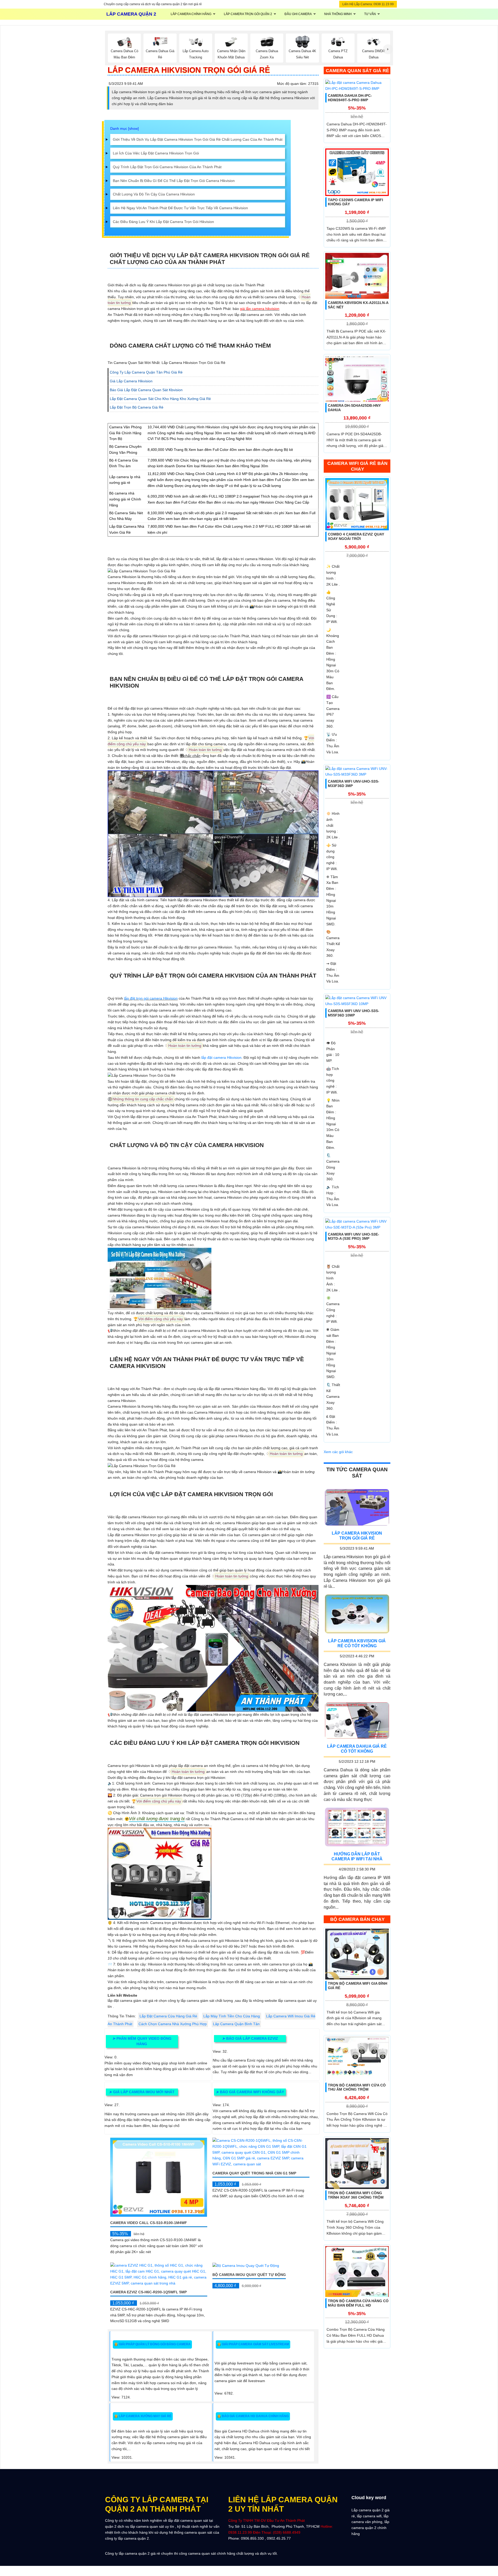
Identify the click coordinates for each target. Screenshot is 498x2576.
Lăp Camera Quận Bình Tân (236, 2024)
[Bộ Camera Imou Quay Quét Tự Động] (246, 2265)
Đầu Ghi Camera (298, 14)
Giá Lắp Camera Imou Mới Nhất (142, 2092)
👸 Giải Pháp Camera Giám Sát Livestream (253, 2344)
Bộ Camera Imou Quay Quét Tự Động (249, 2275)
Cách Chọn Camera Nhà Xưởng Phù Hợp (173, 2024)
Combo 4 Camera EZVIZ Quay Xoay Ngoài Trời (356, 536)
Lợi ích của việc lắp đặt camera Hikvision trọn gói (156, 153)
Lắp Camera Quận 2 (131, 14)
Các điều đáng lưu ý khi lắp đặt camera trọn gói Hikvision (163, 222)
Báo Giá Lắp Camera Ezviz (250, 2038)
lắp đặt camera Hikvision (221, 1057)
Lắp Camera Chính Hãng (191, 14)
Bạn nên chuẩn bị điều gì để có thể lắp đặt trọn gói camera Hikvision (174, 181)
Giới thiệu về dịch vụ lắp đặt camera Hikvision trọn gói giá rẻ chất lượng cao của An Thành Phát (198, 139)
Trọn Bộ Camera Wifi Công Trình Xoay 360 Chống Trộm (356, 2195)
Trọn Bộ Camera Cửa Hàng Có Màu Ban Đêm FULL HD (358, 2303)
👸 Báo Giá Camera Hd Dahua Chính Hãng (253, 2416)
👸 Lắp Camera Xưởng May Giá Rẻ (143, 2416)
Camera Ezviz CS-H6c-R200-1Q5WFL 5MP (148, 2292)
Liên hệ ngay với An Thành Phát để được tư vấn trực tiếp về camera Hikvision (180, 208)
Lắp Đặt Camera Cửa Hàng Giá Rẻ (168, 2016)
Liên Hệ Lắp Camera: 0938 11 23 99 (368, 4)
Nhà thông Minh (338, 14)
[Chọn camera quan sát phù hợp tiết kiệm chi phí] (388, 49)
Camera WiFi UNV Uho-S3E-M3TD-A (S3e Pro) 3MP (354, 1236)
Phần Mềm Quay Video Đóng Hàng (142, 2041)
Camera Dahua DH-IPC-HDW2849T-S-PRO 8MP (350, 98)
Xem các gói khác (338, 1452)
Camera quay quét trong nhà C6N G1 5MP (254, 2173)
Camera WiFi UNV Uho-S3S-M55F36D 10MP (354, 1013)
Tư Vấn (370, 14)
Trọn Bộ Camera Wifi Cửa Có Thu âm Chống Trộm (357, 2087)
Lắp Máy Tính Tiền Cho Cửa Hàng (232, 2016)
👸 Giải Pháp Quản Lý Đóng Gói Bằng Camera (152, 2344)
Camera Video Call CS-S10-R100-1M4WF (149, 2223)
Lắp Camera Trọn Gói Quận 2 (248, 14)
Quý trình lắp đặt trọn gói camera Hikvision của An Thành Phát (167, 167)
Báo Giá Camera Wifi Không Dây (250, 2092)
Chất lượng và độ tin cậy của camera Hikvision (154, 194)
